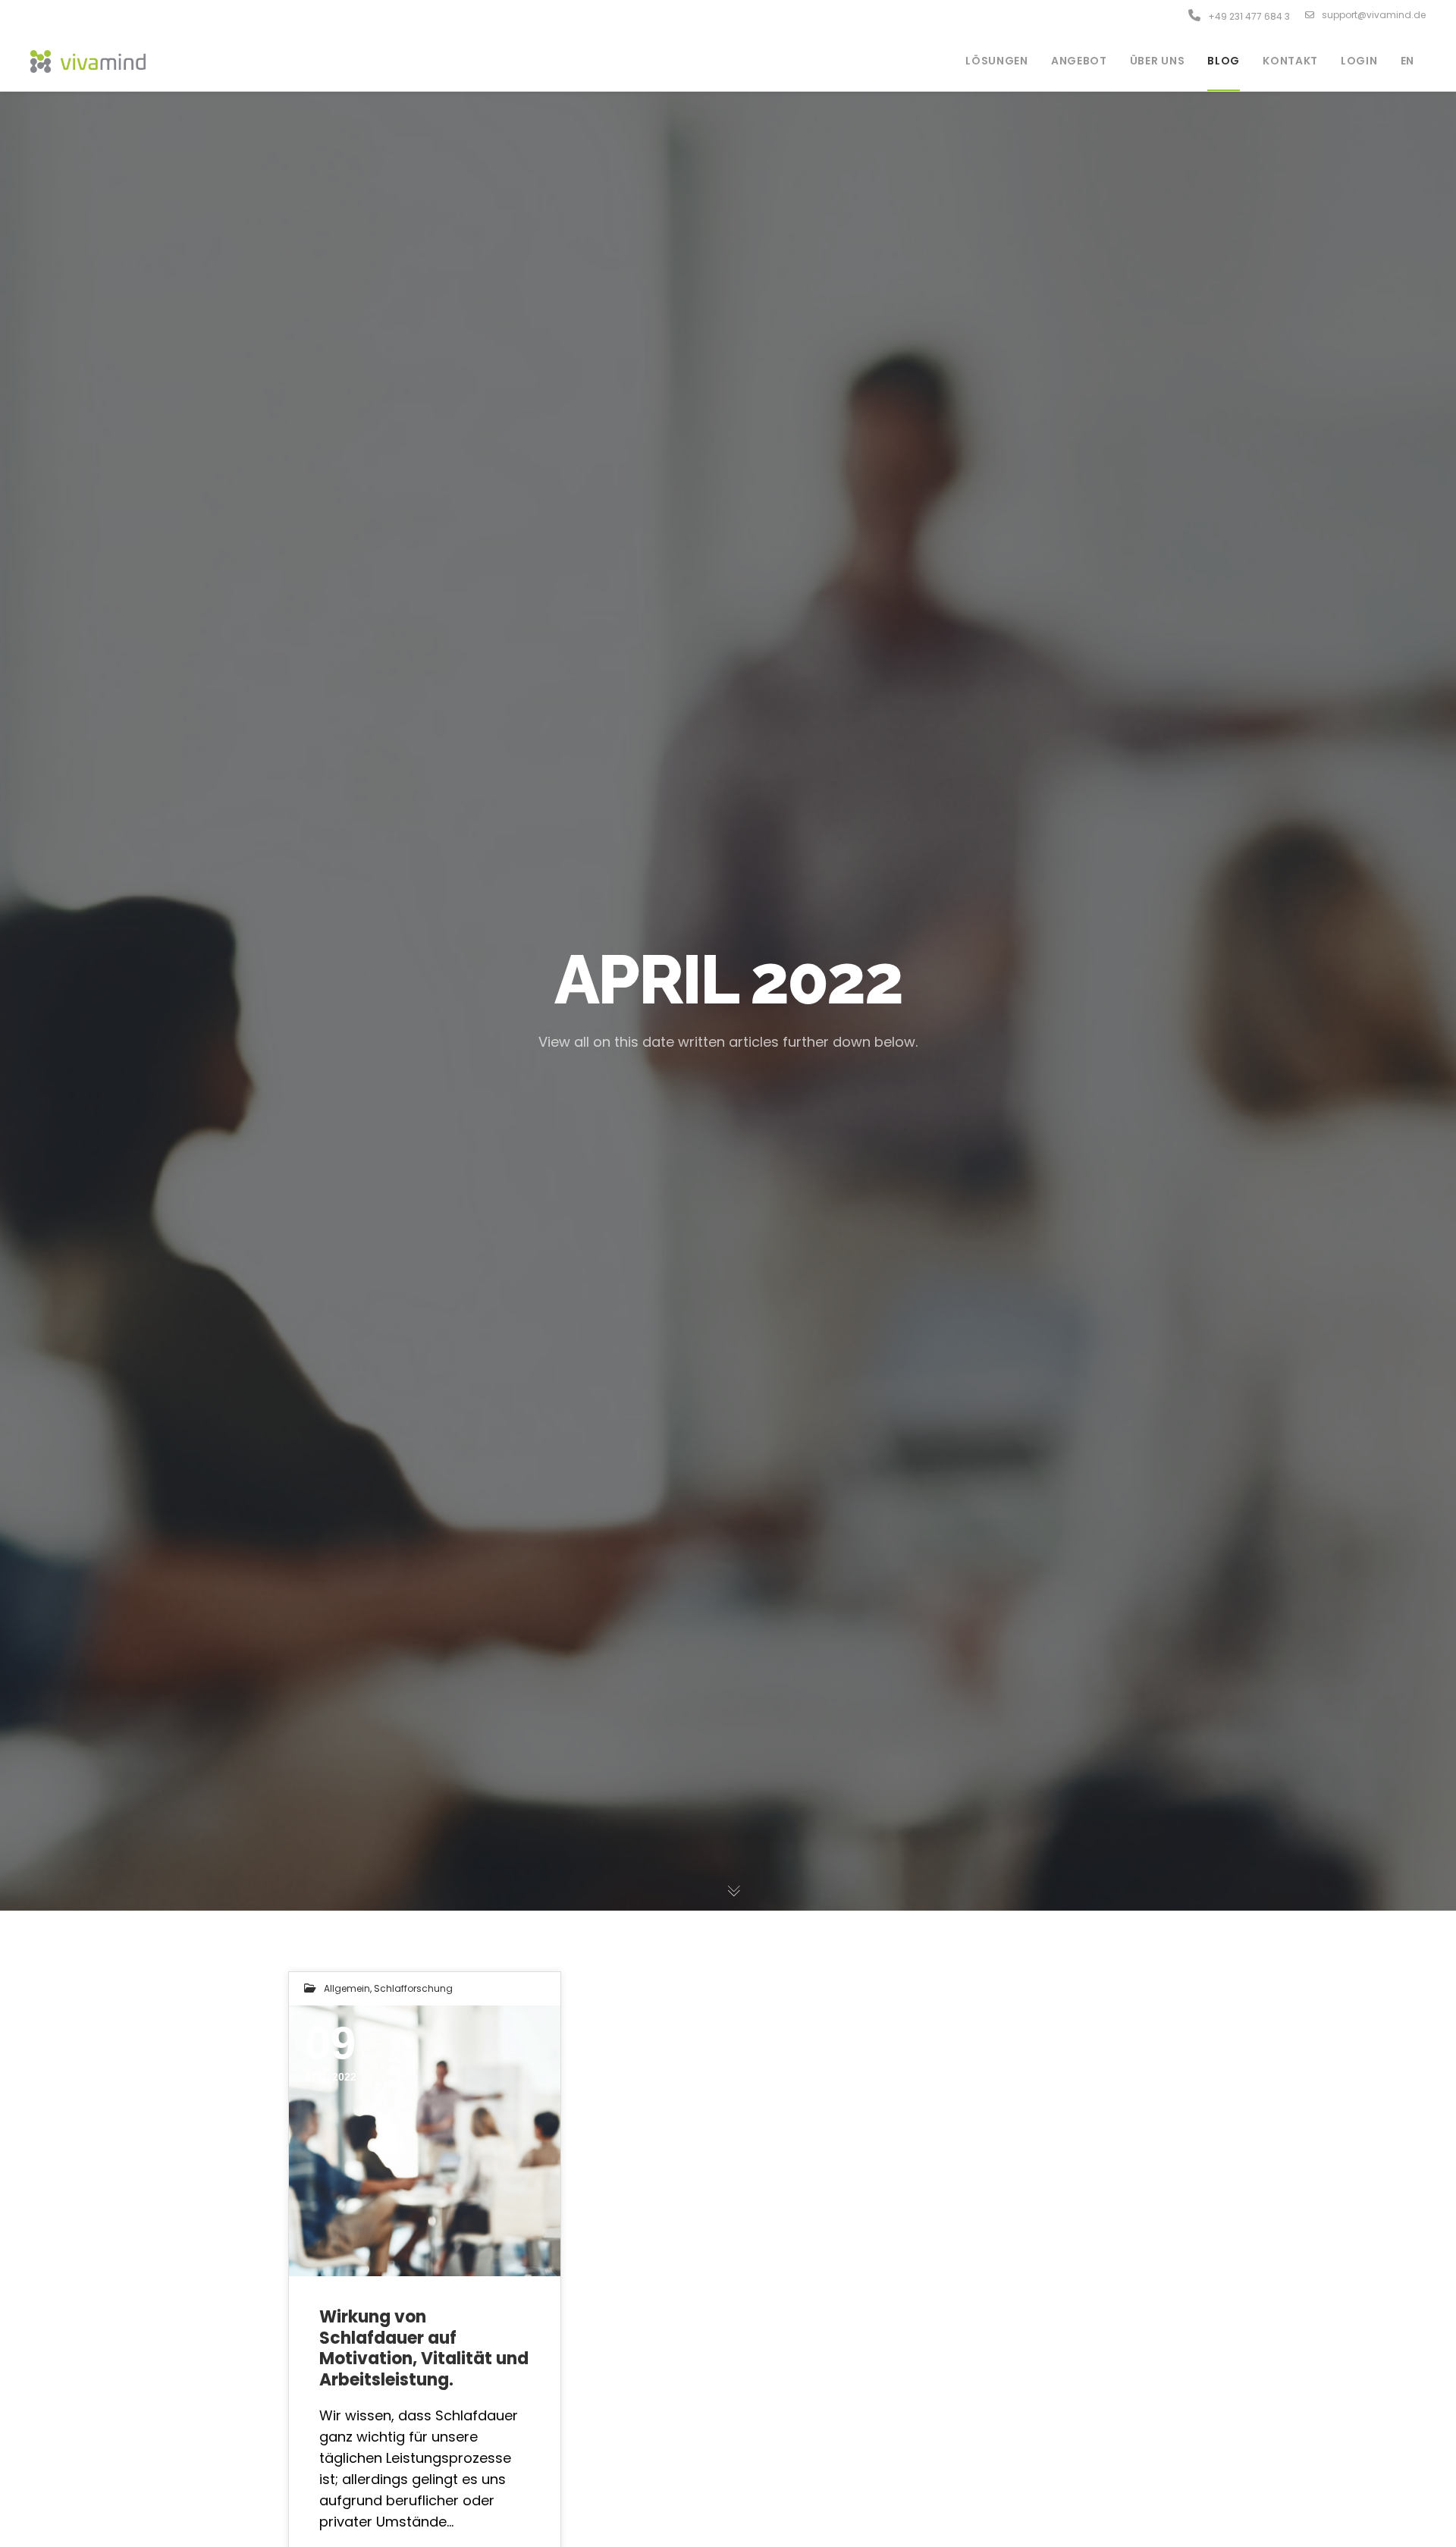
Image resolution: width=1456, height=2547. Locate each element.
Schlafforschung (413, 1988)
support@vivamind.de (1374, 15)
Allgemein (347, 1988)
